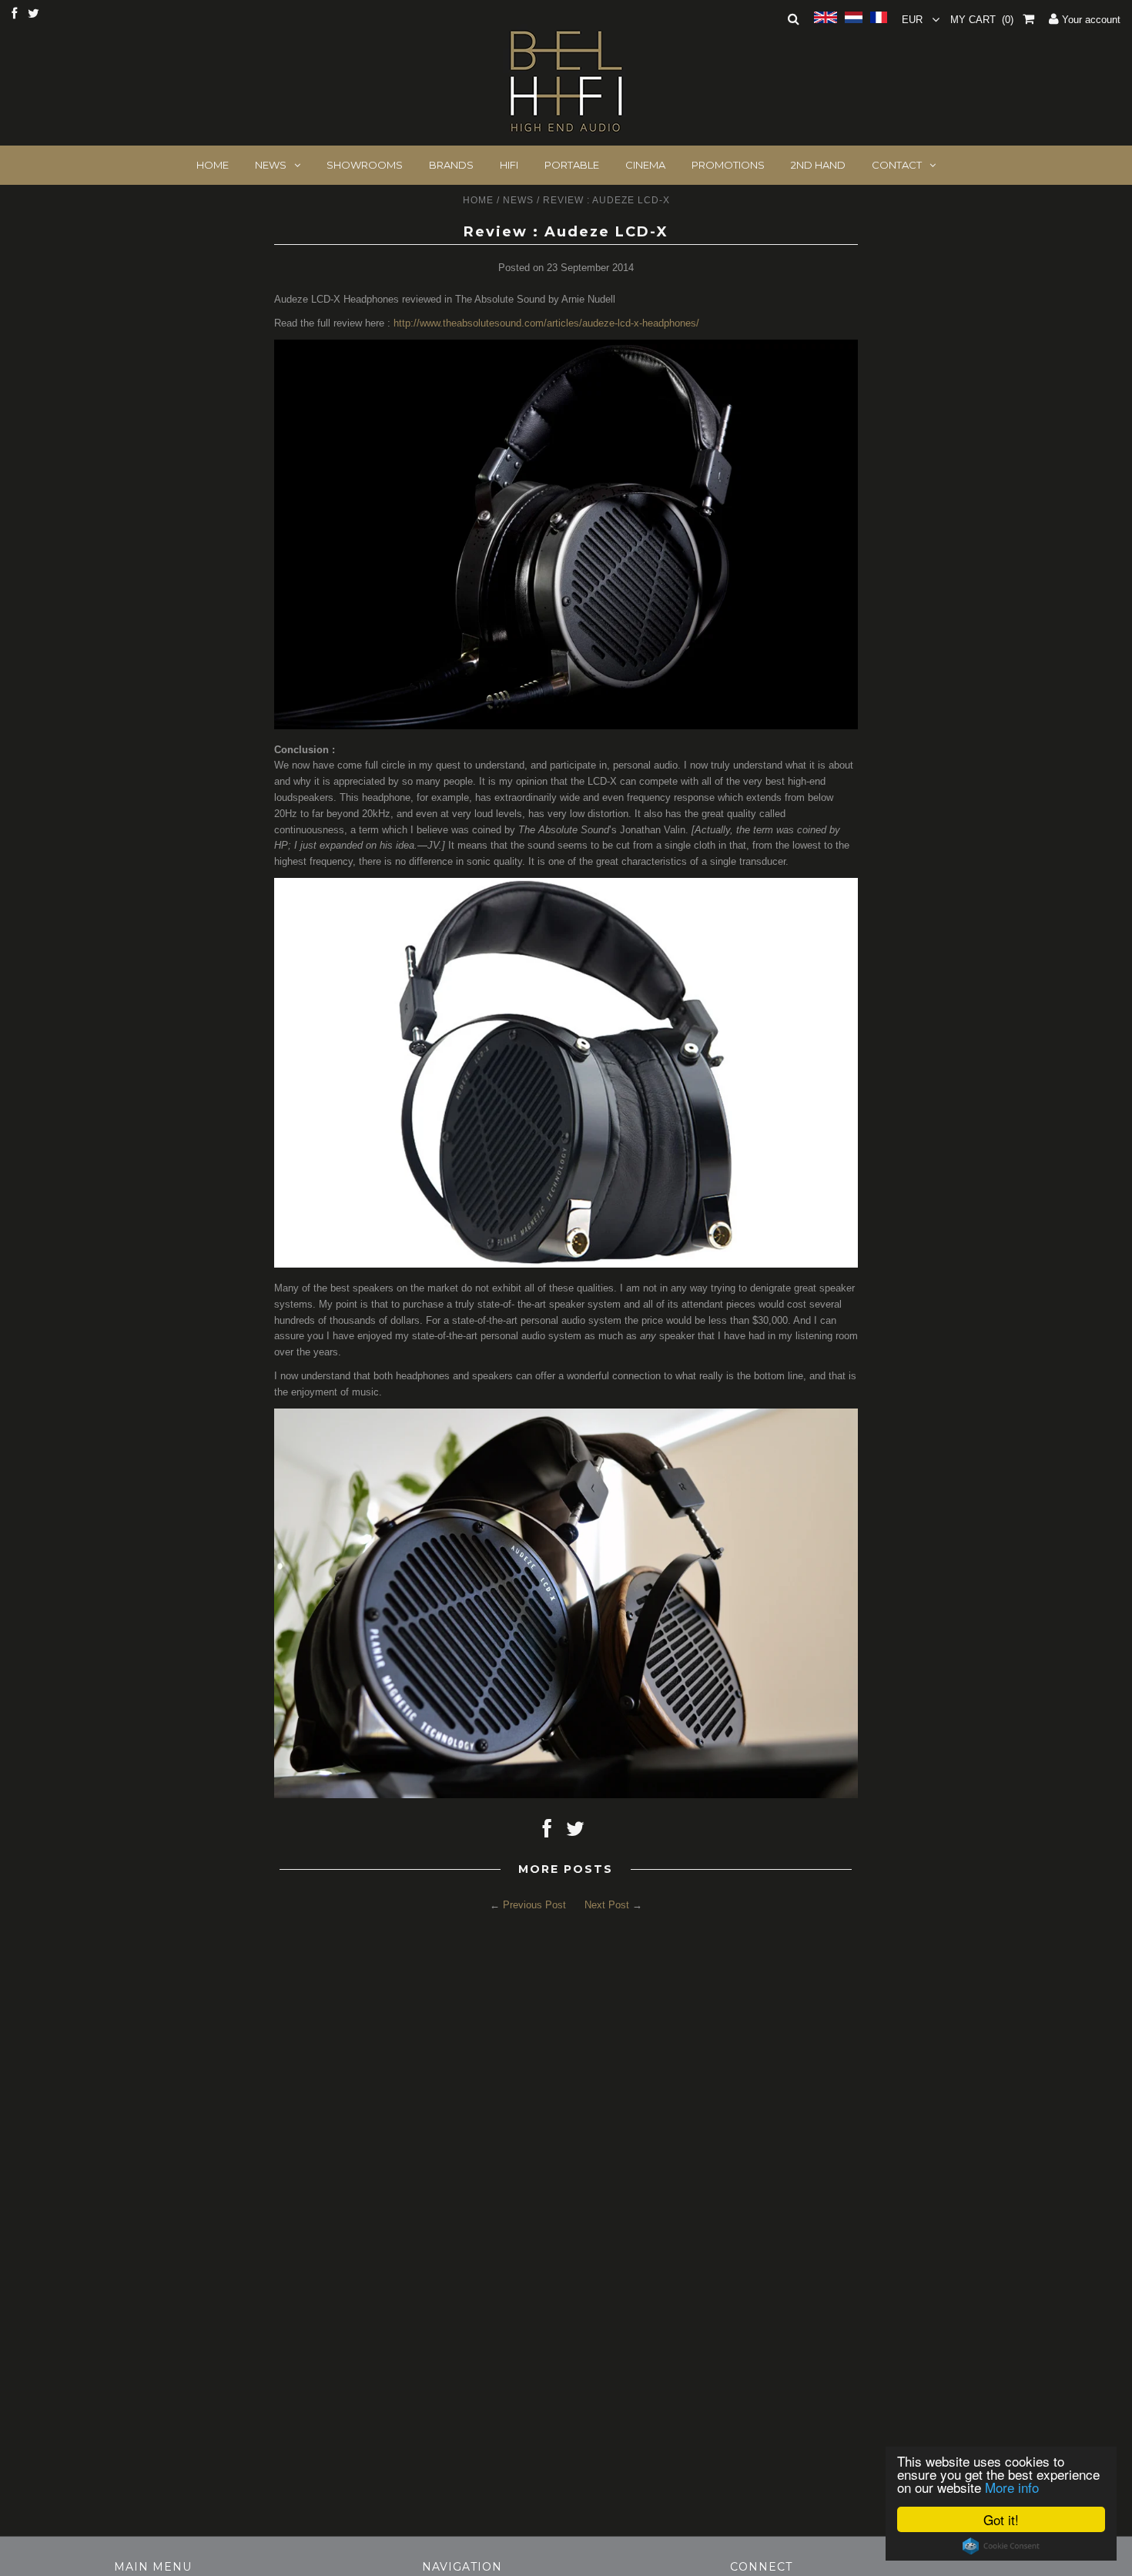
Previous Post (534, 1905)
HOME (213, 165)
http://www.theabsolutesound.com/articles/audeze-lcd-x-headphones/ (546, 323)
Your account (1090, 20)
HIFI (509, 165)
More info (1012, 2487)
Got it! (1001, 2519)
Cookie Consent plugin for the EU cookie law (1001, 2546)
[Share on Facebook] (547, 1832)
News (518, 200)
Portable (572, 165)
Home (478, 200)
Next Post (607, 1905)
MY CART (982, 20)
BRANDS (451, 165)
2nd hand (818, 165)
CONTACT (897, 165)
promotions (728, 165)
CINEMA (645, 165)
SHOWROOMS (365, 165)
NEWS (271, 165)
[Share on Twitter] (575, 1832)
